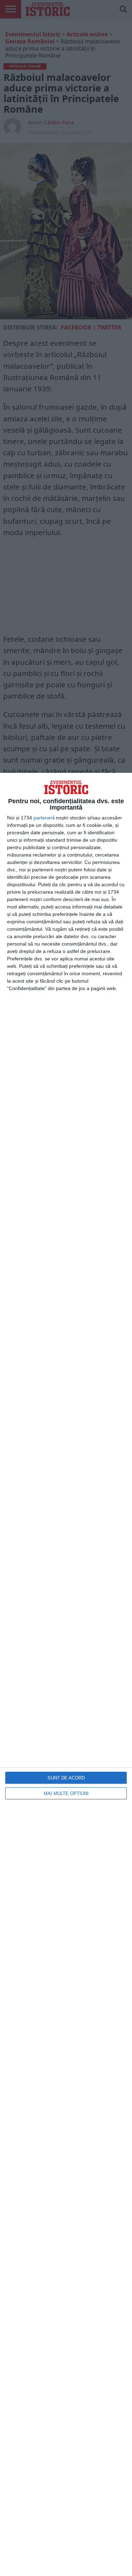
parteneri (43, 818)
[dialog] (66, 1674)
